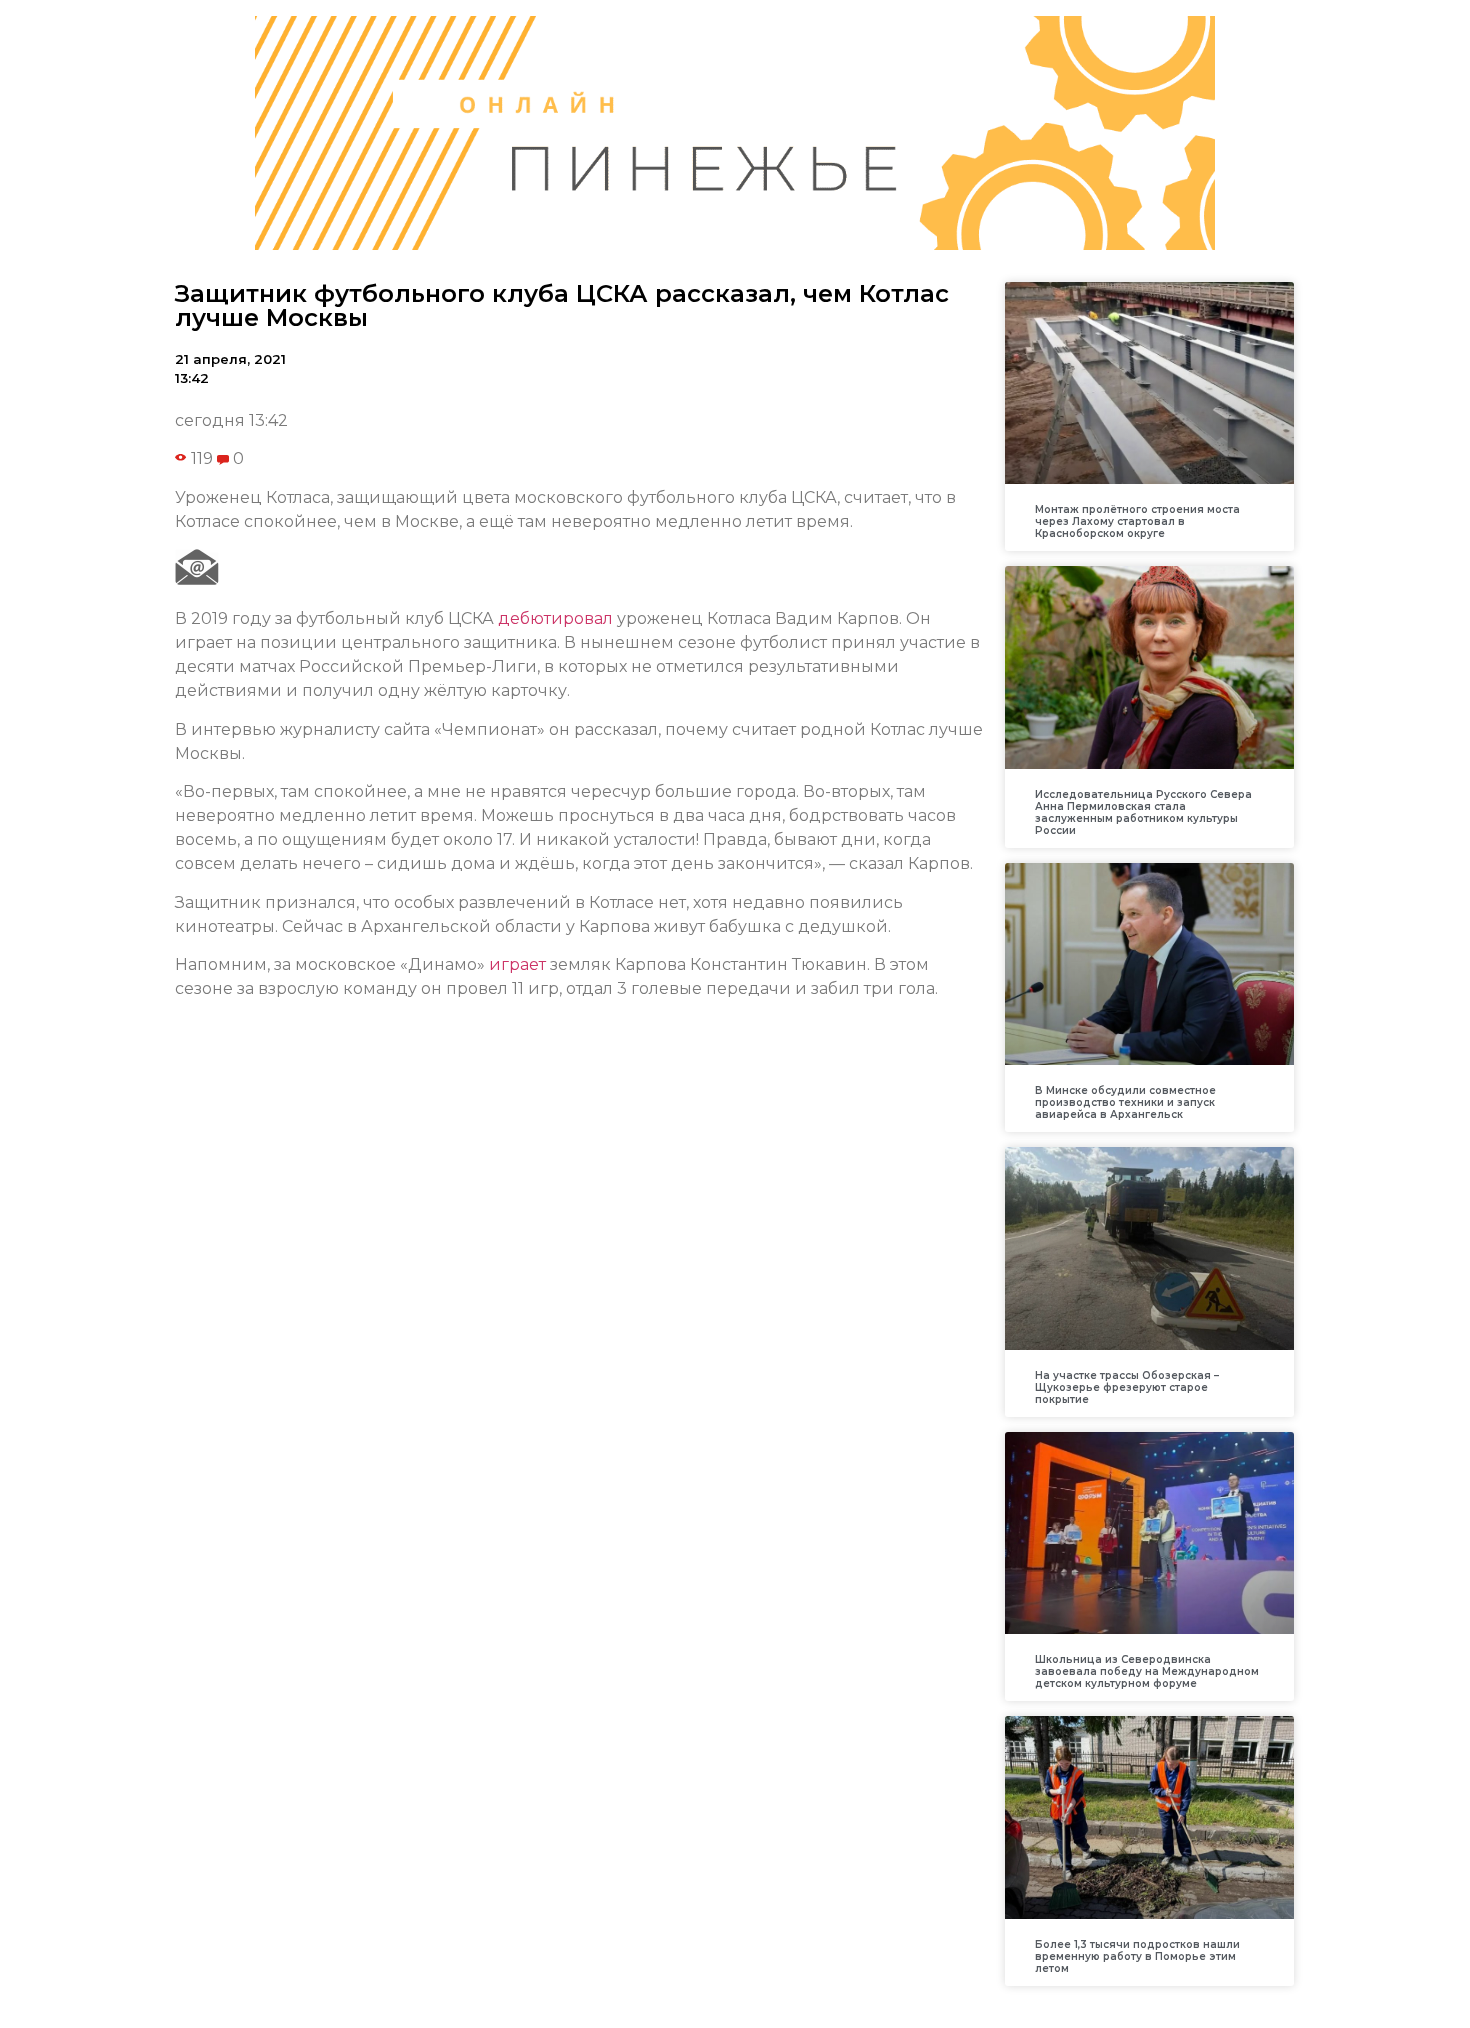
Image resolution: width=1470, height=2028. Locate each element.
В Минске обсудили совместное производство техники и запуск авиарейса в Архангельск (1125, 1102)
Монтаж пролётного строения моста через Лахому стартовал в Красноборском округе (1137, 521)
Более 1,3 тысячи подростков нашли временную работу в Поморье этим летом (1137, 1956)
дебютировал (555, 618)
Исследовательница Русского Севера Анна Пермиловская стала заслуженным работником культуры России (1143, 812)
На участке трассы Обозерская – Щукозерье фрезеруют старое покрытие (1127, 1387)
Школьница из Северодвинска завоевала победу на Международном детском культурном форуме (1147, 1671)
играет (517, 964)
